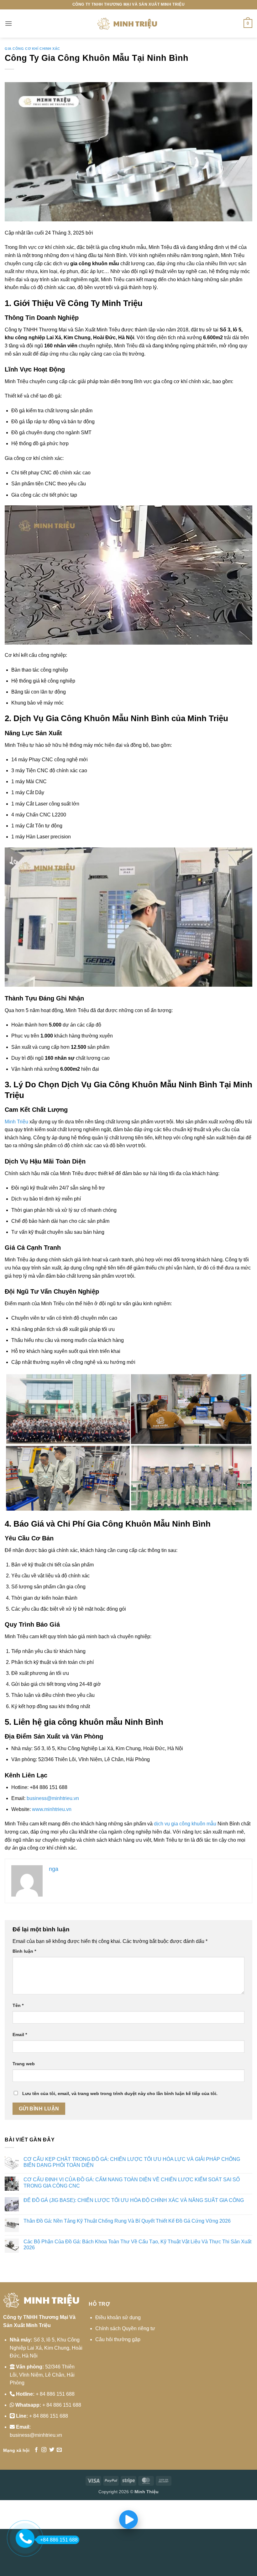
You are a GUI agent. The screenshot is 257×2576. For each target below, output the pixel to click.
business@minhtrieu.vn (53, 1798)
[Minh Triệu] (128, 24)
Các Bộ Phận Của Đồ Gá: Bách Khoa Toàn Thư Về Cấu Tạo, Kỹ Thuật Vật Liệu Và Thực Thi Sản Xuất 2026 (137, 2245)
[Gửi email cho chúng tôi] (59, 2450)
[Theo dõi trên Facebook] (36, 2450)
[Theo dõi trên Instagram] (44, 2450)
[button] (8, 23)
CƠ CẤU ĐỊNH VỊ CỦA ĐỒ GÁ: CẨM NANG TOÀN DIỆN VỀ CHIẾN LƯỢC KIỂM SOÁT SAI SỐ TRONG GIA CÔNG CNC (132, 2183)
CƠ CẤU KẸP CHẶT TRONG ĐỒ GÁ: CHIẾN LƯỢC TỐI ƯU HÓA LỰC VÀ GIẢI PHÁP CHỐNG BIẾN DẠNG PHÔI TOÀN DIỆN (132, 2162)
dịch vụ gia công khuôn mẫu (185, 1824)
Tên (18, 2005)
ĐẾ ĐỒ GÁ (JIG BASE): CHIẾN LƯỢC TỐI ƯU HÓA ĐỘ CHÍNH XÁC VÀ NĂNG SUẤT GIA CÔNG (134, 2200)
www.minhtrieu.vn (52, 1809)
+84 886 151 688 (59, 2540)
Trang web (24, 2064)
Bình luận (24, 1951)
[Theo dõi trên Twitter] (52, 2450)
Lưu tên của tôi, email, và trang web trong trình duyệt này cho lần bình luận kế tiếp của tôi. (120, 2093)
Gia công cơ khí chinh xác (32, 49)
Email (20, 2035)
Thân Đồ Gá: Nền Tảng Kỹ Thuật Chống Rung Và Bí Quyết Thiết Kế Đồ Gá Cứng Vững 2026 (127, 2221)
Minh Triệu (16, 1122)
